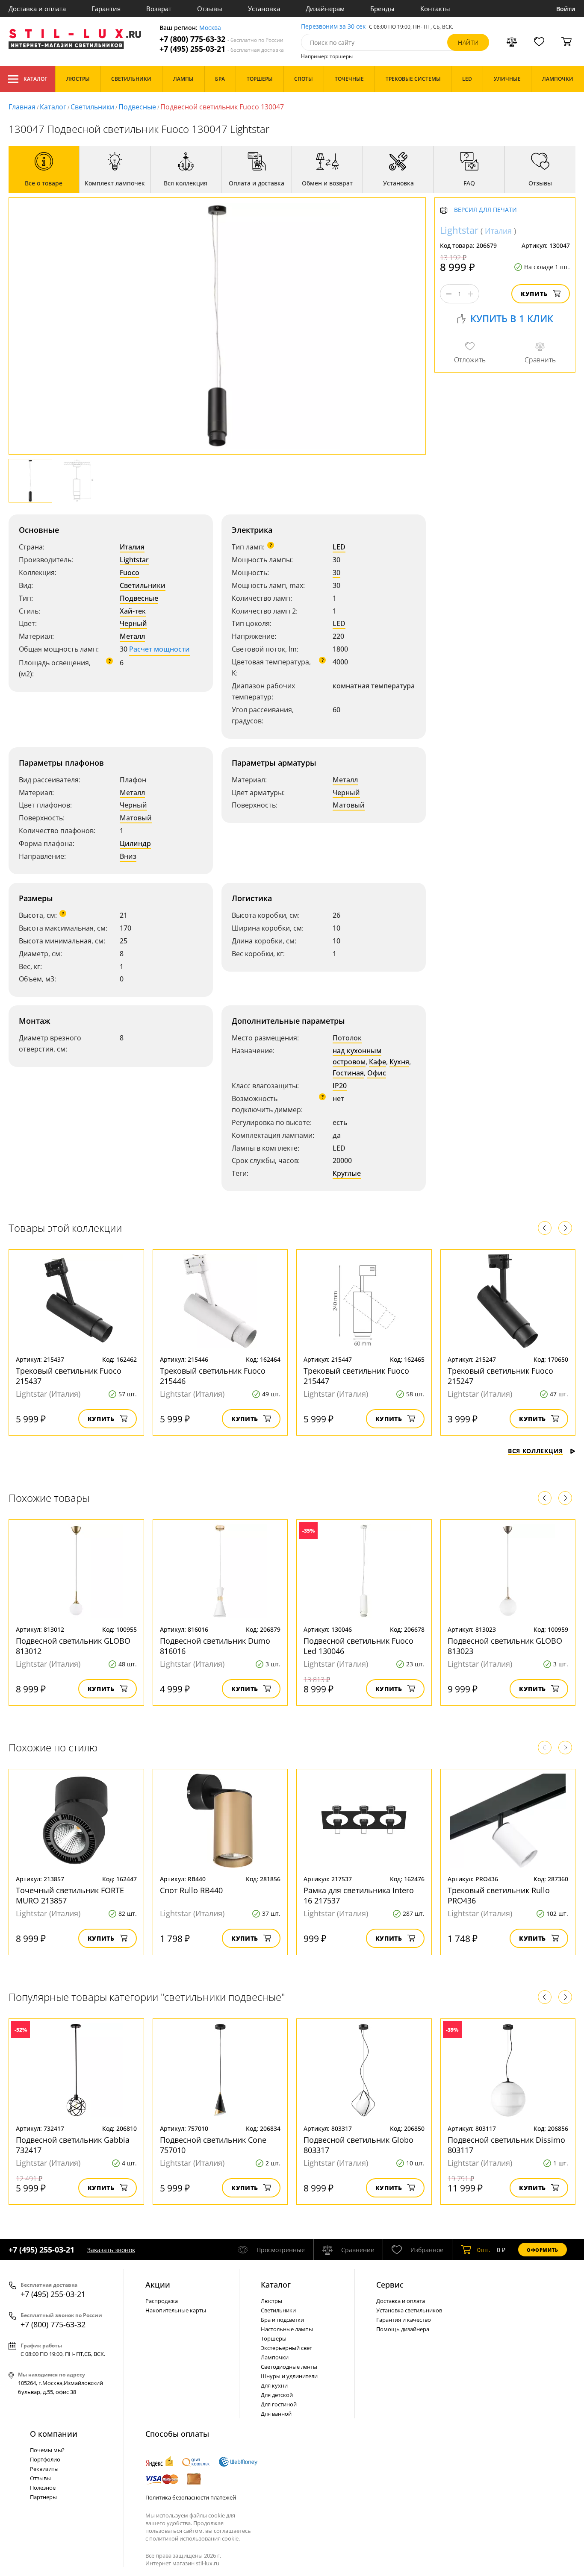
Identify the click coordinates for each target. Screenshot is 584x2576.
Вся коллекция (535, 1451)
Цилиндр (135, 843)
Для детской (277, 2395)
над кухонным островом (357, 1056)
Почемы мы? (47, 2450)
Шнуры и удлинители (289, 2376)
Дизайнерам (325, 9)
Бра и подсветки (282, 2320)
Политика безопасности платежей (191, 2497)
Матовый (136, 818)
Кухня (399, 1062)
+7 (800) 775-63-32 (221, 39)
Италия (132, 547)
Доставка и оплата (37, 9)
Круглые (347, 1173)
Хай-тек (133, 611)
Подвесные (137, 107)
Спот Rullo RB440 (191, 1890)
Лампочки (275, 2357)
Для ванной (276, 2414)
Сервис (390, 2285)
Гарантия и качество (404, 2320)
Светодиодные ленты (289, 2367)
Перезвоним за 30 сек (333, 27)
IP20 (340, 1086)
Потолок (347, 1038)
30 (336, 573)
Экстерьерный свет (286, 2348)
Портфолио (45, 2459)
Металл (132, 636)
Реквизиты (44, 2469)
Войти (566, 9)
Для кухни (274, 2385)
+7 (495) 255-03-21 (222, 49)
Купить (534, 294)
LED (339, 547)
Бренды (382, 9)
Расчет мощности (159, 649)
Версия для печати (485, 210)
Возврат (159, 9)
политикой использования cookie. (195, 2538)
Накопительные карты (176, 2310)
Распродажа (162, 2301)
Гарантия (106, 9)
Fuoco (130, 573)
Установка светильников (409, 2310)
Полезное (43, 2488)
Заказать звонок (111, 2250)
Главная (22, 107)
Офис (377, 1073)
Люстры (271, 2301)
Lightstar (134, 560)
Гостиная (348, 1073)
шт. (484, 2250)
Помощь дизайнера (403, 2329)
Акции (158, 2285)
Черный (133, 623)
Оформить (543, 2250)
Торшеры (274, 2338)
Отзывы (210, 9)
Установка (264, 9)
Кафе (378, 1062)
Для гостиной (279, 2404)
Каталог (35, 79)
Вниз (128, 856)
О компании (54, 2434)
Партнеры (43, 2497)
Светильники (92, 107)
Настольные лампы (287, 2329)
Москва (210, 28)
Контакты (435, 9)
